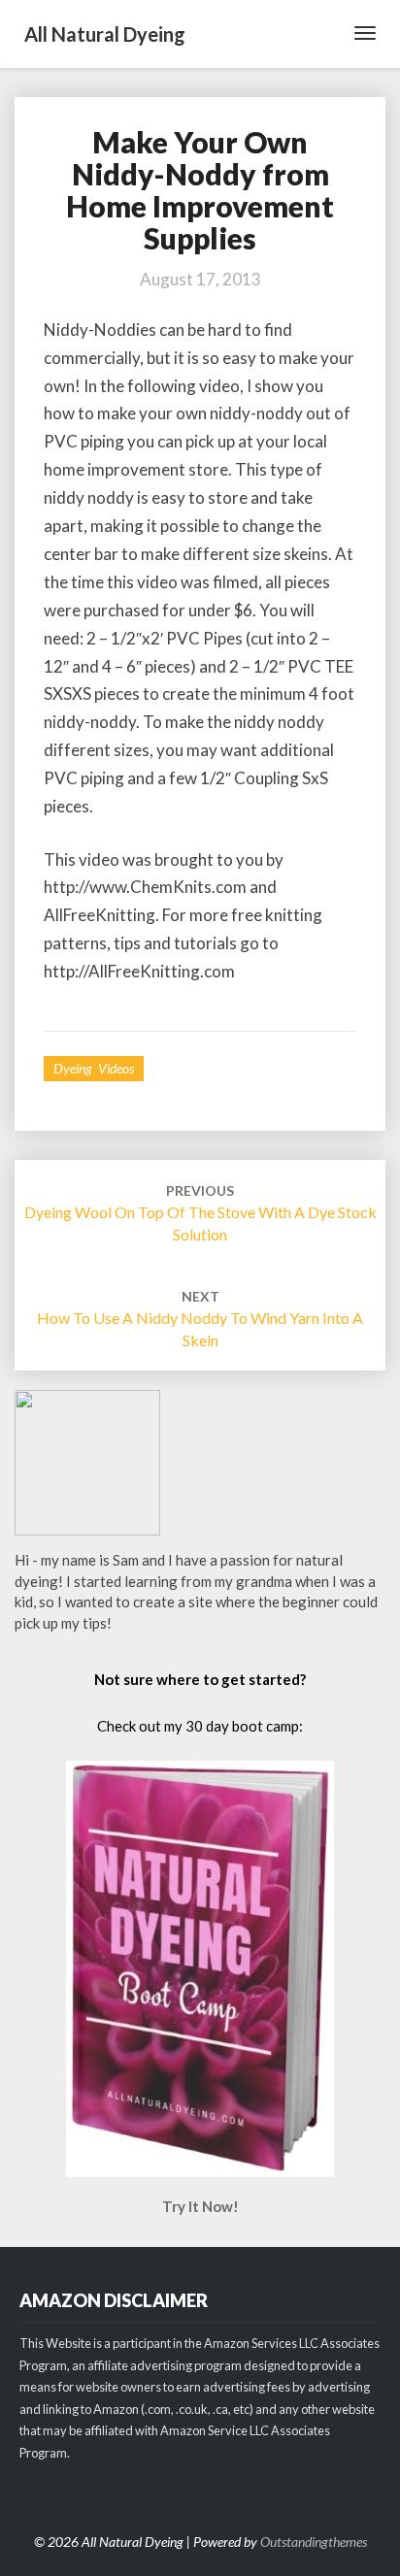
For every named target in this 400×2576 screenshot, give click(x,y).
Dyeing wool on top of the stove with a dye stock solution (200, 1213)
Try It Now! (200, 2206)
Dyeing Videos (94, 1068)
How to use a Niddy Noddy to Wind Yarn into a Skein (200, 1319)
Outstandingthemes (314, 2542)
